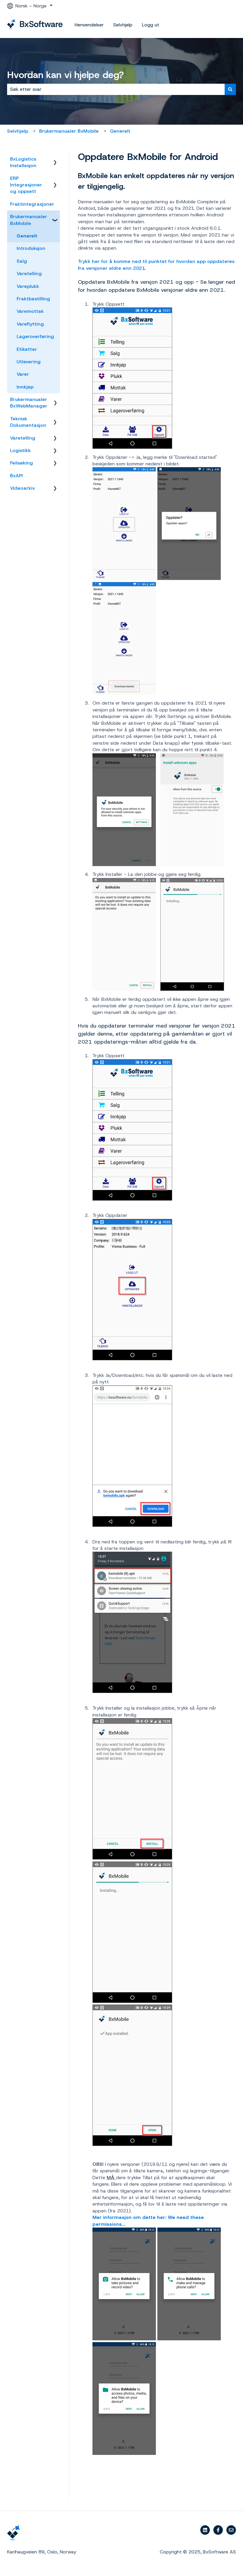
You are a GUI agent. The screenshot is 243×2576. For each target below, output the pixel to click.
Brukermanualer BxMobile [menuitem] (29, 220)
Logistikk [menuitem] (20, 450)
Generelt (120, 131)
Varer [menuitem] (23, 374)
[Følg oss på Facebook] (218, 2530)
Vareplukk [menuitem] (28, 286)
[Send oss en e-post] (231, 2530)
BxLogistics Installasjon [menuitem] (23, 162)
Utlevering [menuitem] (29, 362)
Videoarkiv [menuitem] (23, 488)
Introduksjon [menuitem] (31, 248)
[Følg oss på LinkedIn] (205, 2530)
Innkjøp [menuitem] (25, 387)
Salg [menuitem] (22, 261)
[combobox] (116, 89)
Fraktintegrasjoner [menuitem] (32, 204)
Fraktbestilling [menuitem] (33, 299)
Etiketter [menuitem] (27, 349)
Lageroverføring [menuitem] (35, 336)
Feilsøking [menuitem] (21, 463)
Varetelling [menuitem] (29, 274)
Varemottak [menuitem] (30, 311)
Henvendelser (89, 25)
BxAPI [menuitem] (16, 476)
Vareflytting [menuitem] (30, 324)
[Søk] (230, 89)
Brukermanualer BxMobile (69, 131)
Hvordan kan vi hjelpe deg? (65, 75)
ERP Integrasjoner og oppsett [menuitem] (26, 185)
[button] (55, 160)
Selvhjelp (123, 25)
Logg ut (151, 25)
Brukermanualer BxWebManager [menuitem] (29, 403)
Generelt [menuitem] (27, 236)
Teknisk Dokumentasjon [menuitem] (28, 422)
